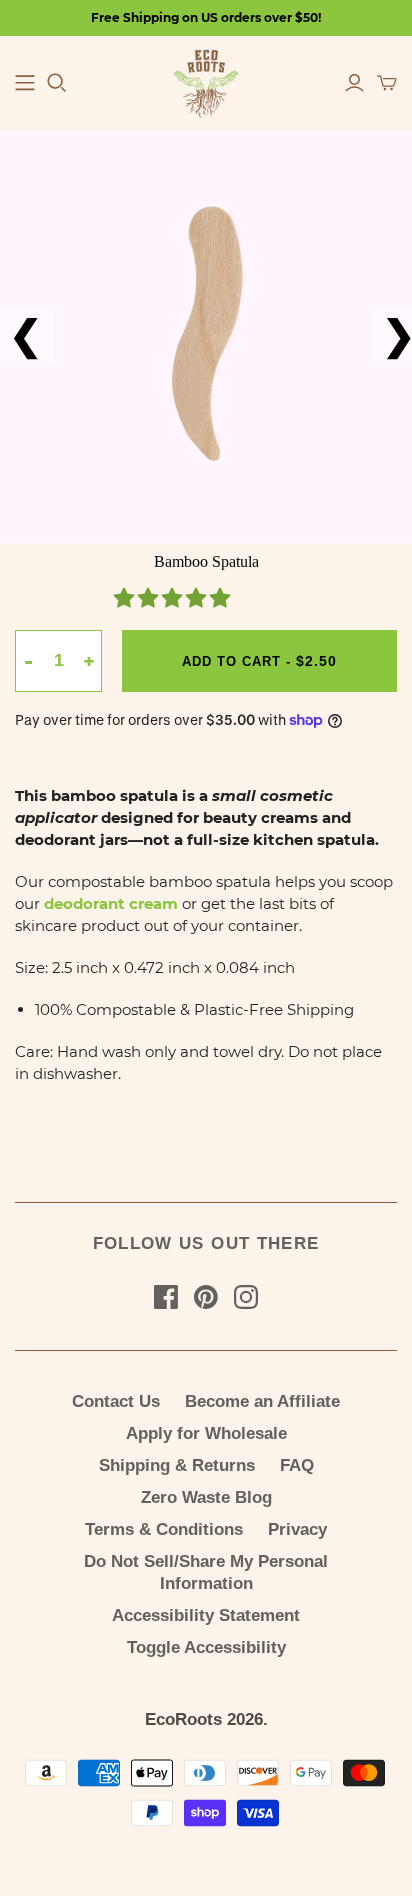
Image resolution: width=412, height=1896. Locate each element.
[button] (174, 600)
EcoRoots (183, 1719)
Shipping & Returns (177, 1465)
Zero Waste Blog (206, 1497)
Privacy (297, 1529)
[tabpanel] (206, 337)
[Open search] (57, 83)
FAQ (297, 1465)
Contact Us (116, 1401)
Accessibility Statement (206, 1615)
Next (383, 335)
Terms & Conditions (164, 1529)
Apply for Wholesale (206, 1433)
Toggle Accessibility (206, 1647)
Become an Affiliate (262, 1401)
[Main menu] (25, 83)
